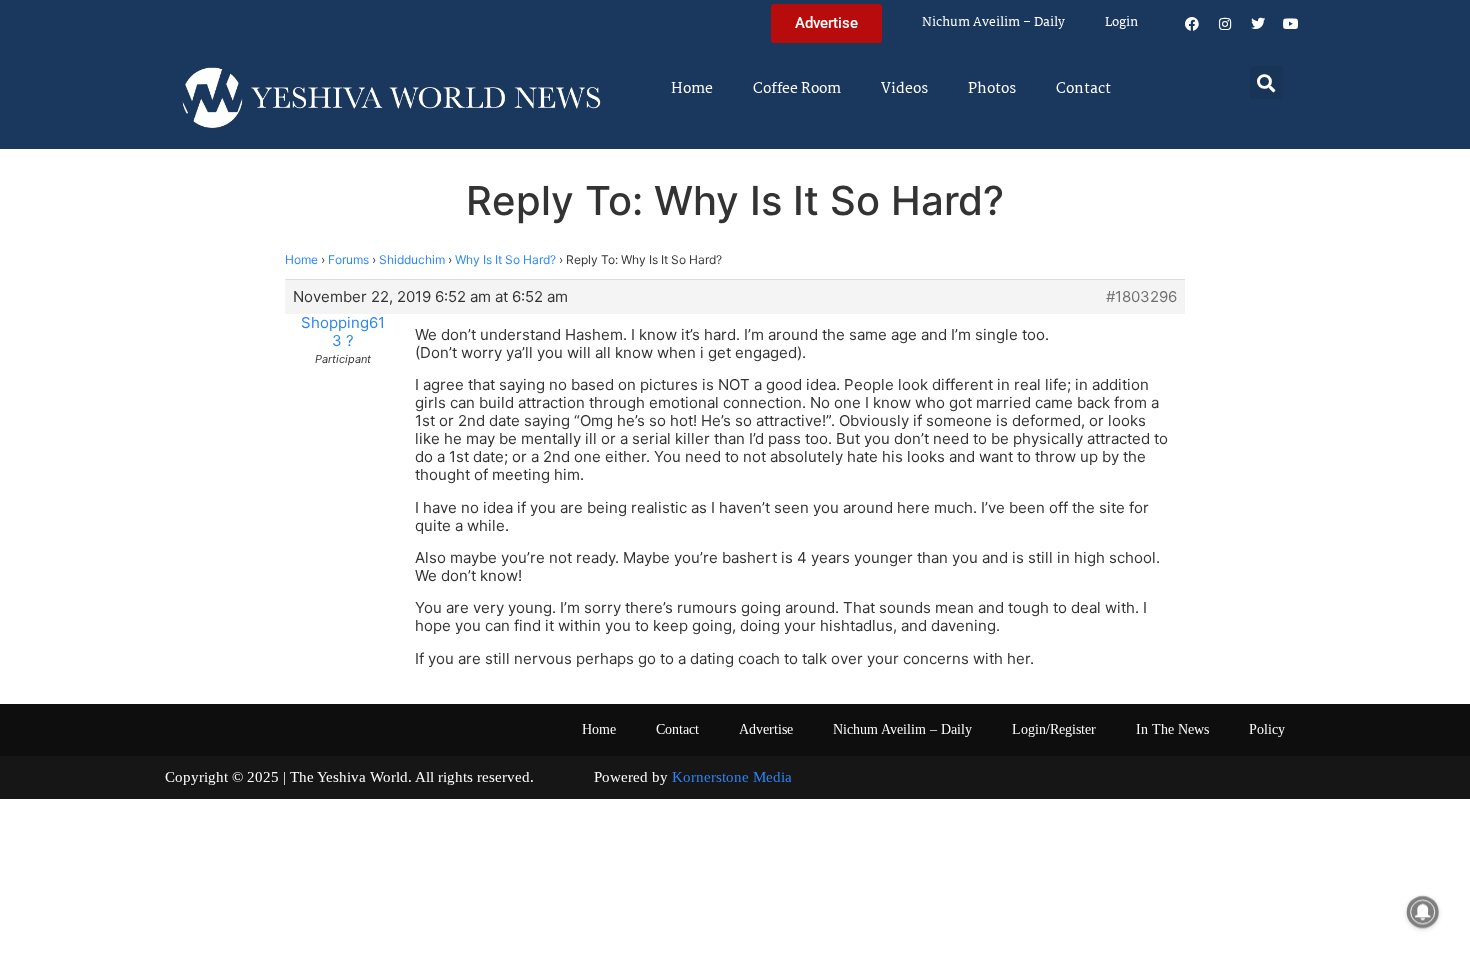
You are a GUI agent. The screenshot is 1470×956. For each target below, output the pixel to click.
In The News (1172, 729)
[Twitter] (1258, 24)
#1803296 (1141, 297)
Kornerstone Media (732, 777)
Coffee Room (797, 89)
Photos (992, 89)
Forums (348, 259)
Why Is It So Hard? (505, 259)
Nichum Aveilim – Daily (993, 22)
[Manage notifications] (1423, 912)
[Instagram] (1225, 24)
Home (692, 89)
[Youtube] (1291, 24)
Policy (1267, 729)
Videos (904, 89)
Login (1121, 22)
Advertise (766, 729)
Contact (1083, 89)
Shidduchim (412, 259)
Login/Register (1054, 729)
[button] (1266, 82)
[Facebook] (1192, 24)
